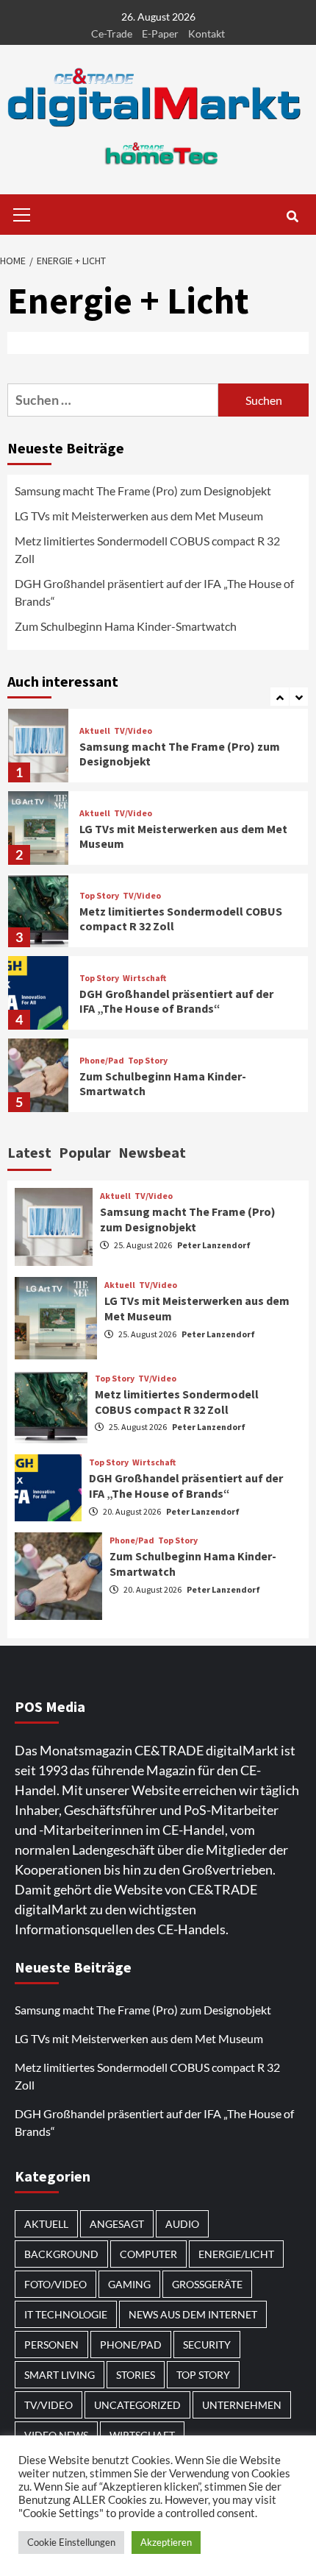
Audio (182, 2224)
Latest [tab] (29, 1152)
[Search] (292, 216)
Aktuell (95, 731)
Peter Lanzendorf (214, 1245)
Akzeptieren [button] (166, 2542)
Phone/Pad (102, 1061)
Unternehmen (242, 2405)
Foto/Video (55, 2284)
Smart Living (60, 2375)
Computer (148, 2254)
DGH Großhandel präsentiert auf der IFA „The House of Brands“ (154, 592)
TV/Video (133, 731)
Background (61, 2254)
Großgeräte (207, 2284)
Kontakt (207, 33)
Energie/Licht (236, 2254)
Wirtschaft (144, 978)
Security (207, 2345)
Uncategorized (137, 2405)
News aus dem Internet (193, 2314)
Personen (51, 2345)
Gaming (129, 2284)
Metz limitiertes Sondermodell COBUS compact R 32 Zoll (147, 549)
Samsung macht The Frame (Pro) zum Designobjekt (143, 491)
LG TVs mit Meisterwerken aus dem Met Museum (139, 516)
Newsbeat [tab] (152, 1152)
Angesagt (117, 2224)
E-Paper (160, 33)
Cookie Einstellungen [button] (71, 2542)
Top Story (99, 896)
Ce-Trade (112, 33)
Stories (136, 2375)
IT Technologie (66, 2314)
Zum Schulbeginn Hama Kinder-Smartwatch (126, 626)
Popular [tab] (85, 1152)
